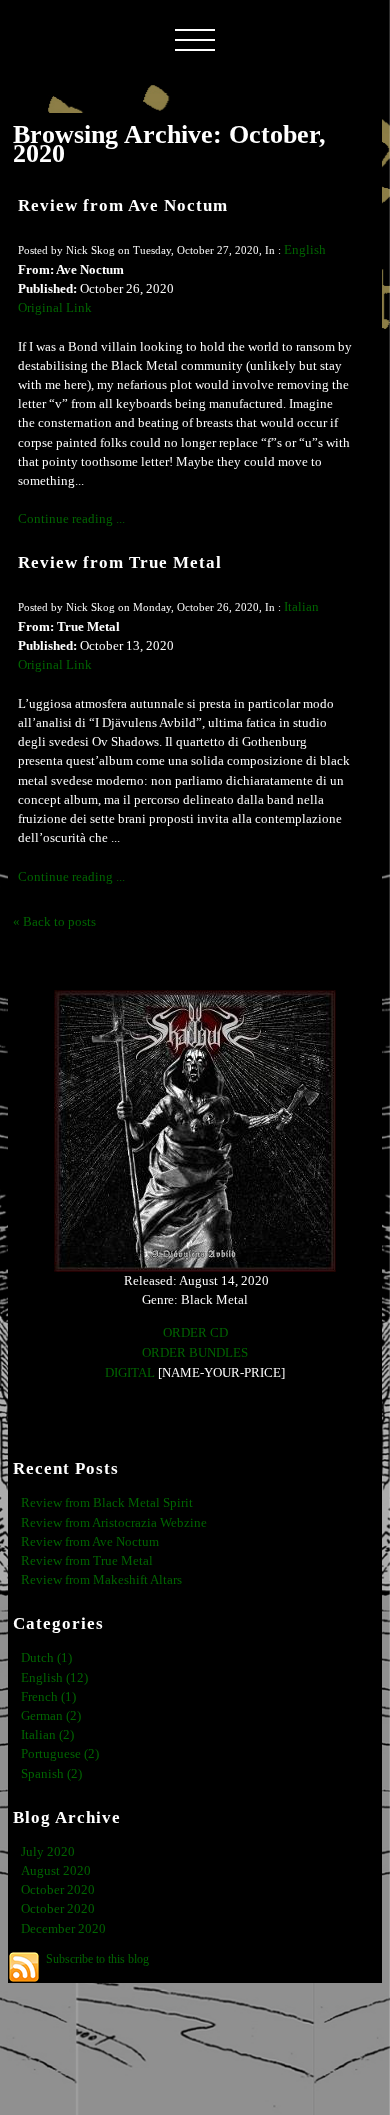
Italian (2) (47, 1735)
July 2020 (48, 1852)
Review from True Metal (120, 562)
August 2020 (56, 1871)
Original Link (55, 308)
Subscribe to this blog (97, 1959)
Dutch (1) (46, 1658)
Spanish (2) (51, 1774)
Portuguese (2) (60, 1754)
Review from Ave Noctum (123, 205)
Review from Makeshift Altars (101, 1580)
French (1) (48, 1697)
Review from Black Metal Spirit (107, 1503)
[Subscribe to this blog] (24, 1967)
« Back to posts (54, 922)
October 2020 (58, 1890)
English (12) (54, 1678)
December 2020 (63, 1929)
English (305, 250)
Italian (301, 607)
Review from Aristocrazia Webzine (114, 1523)
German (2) (51, 1716)
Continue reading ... (71, 519)
